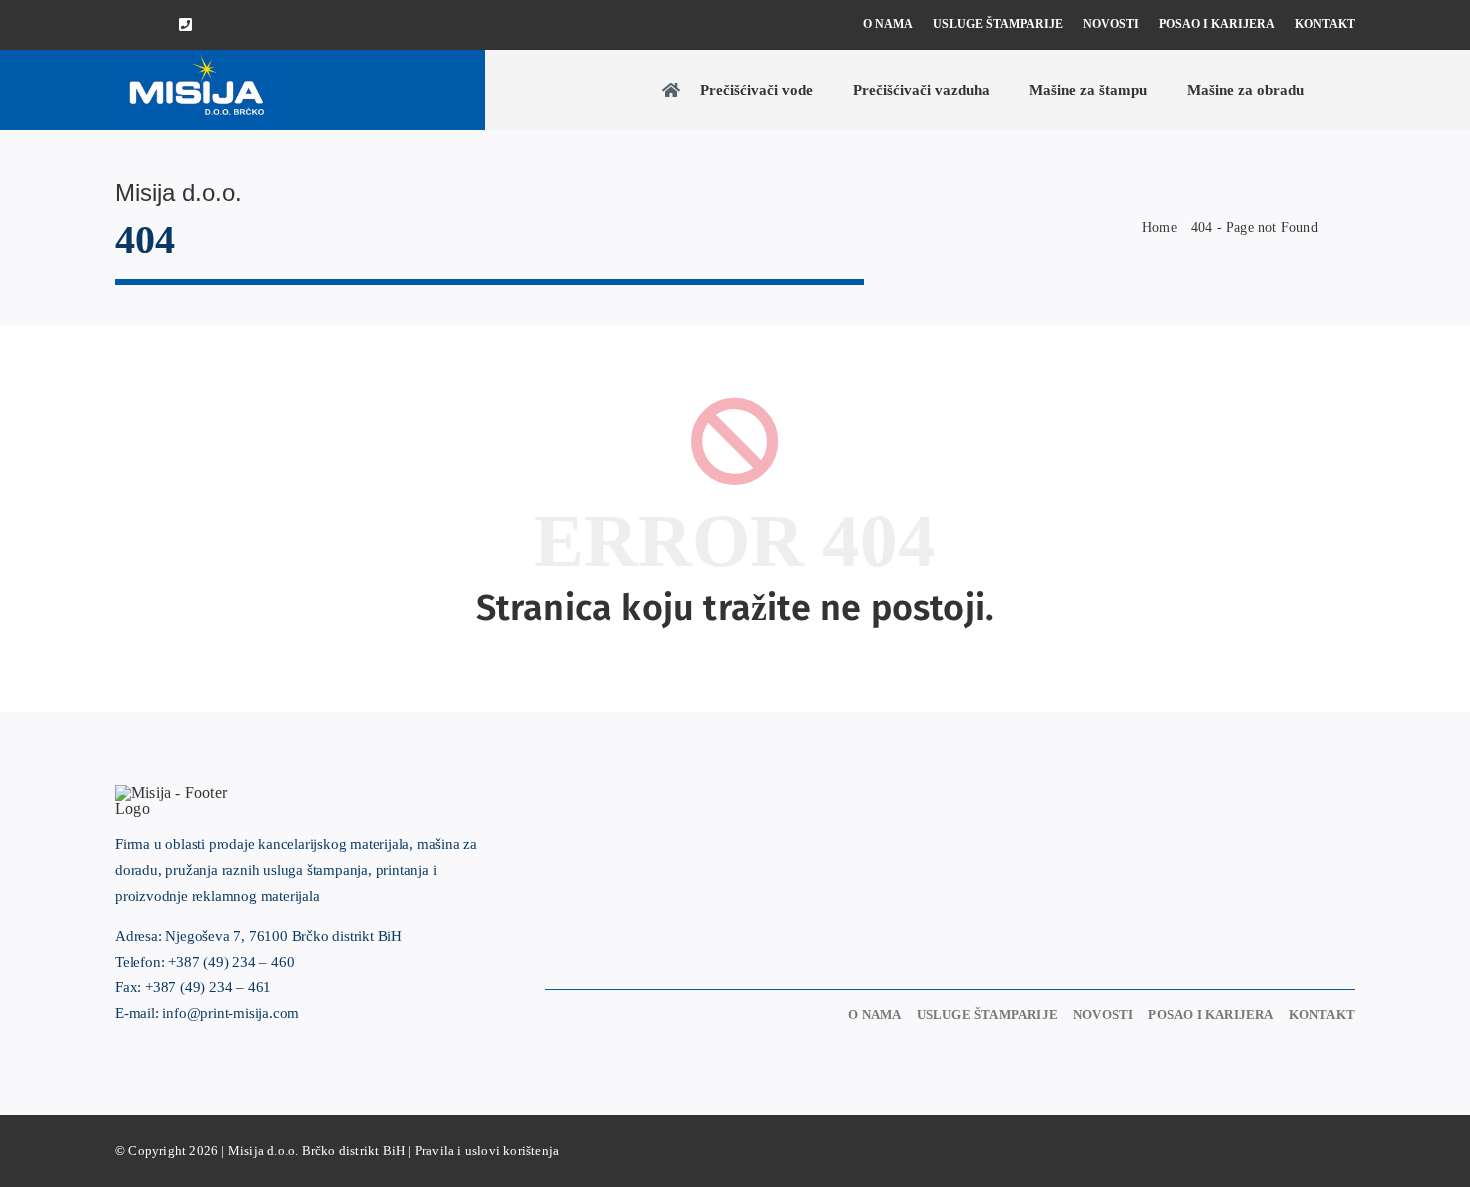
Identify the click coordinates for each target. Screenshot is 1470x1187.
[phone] (185, 24)
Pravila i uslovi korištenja (487, 1150)
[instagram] (153, 25)
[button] (1349, 90)
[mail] (219, 25)
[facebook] (121, 25)
